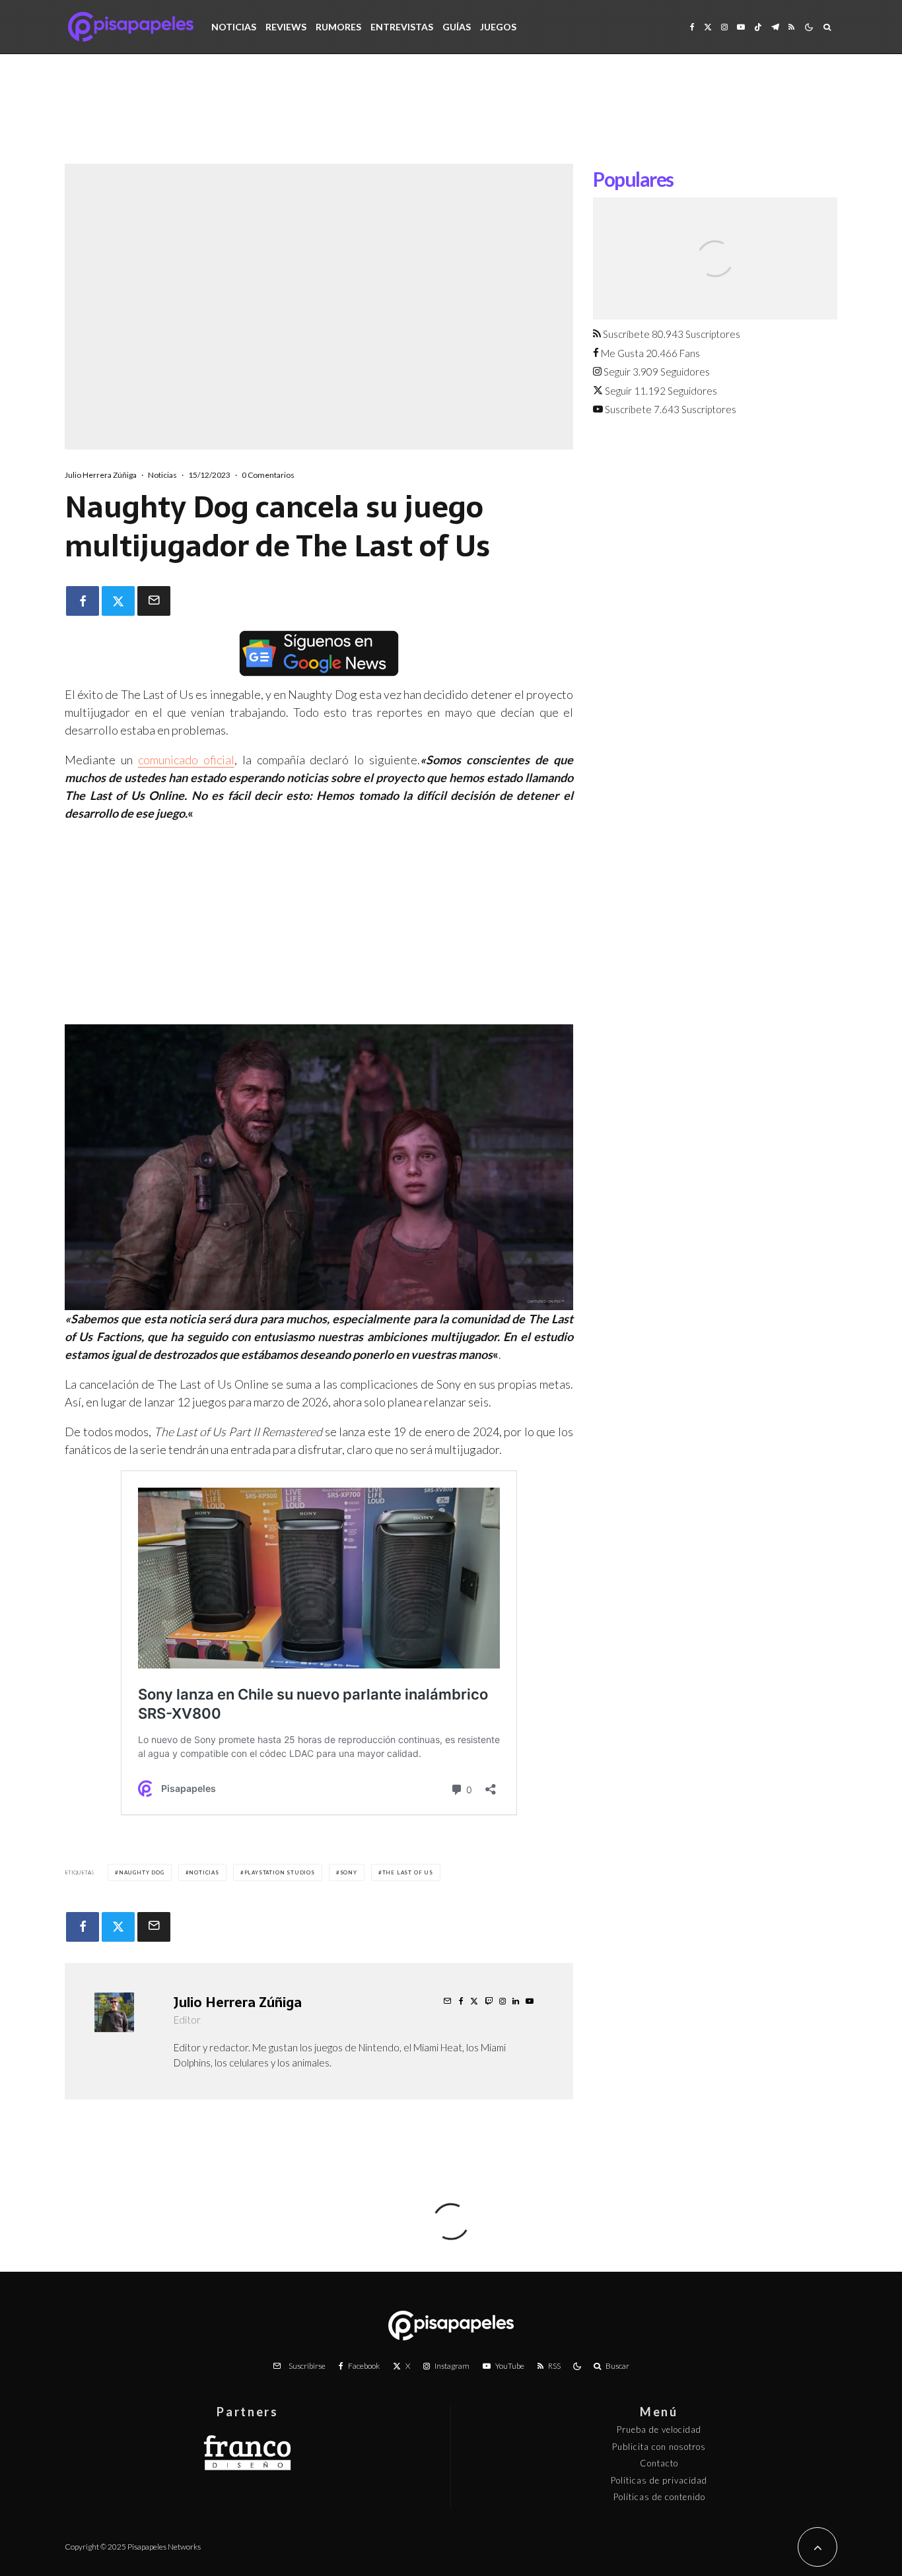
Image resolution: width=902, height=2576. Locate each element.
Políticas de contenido (659, 2497)
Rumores (338, 27)
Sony (349, 1872)
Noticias (234, 27)
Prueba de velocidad (659, 2429)
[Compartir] (83, 601)
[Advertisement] (451, 119)
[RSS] (791, 27)
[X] (708, 27)
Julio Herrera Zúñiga (101, 475)
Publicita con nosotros (659, 2447)
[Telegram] (775, 27)
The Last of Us (408, 1872)
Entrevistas (402, 27)
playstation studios (280, 1872)
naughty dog (142, 1872)
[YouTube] (741, 27)
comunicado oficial (186, 760)
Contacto (659, 2463)
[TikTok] (758, 27)
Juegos (498, 27)
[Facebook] (692, 27)
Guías (457, 27)
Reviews (286, 27)
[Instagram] (724, 27)
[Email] (154, 601)
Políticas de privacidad (659, 2480)
